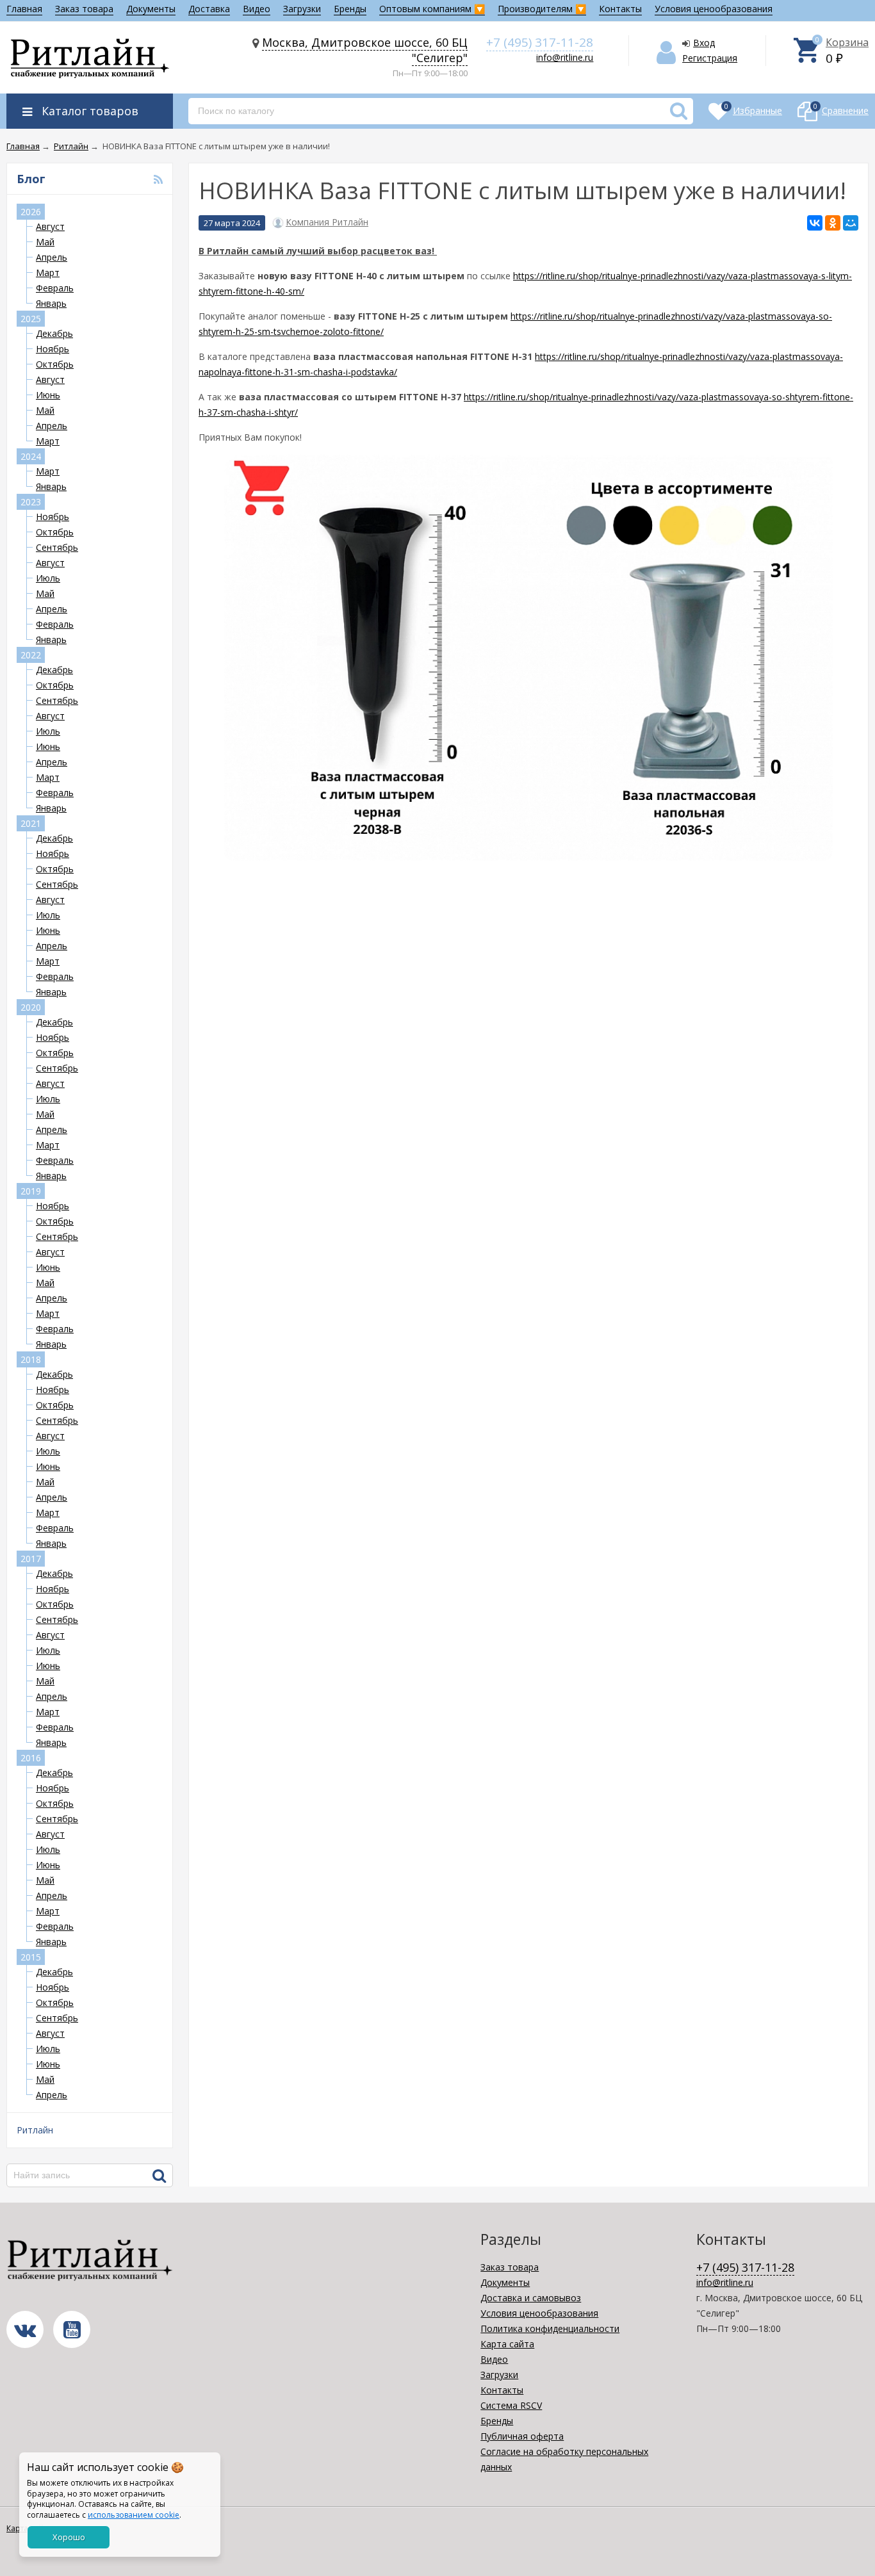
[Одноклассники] (833, 223)
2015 (31, 1957)
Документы (151, 9)
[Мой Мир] (851, 223)
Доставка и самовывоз (531, 2298)
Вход (704, 43)
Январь (51, 303)
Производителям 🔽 (542, 9)
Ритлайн (35, 2130)
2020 (31, 1007)
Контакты (620, 9)
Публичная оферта (522, 2436)
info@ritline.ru (565, 57)
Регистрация (710, 58)
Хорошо (69, 2537)
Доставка (209, 9)
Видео (257, 9)
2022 (31, 655)
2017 (31, 1559)
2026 (31, 212)
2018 (31, 1359)
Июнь (48, 395)
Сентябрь (57, 547)
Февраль (55, 288)
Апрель (52, 257)
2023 (31, 502)
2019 (31, 1191)
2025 (31, 319)
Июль (48, 578)
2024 (31, 456)
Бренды (350, 9)
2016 (31, 1758)
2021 (31, 823)
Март (48, 273)
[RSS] (158, 179)
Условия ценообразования (714, 9)
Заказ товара (84, 9)
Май (45, 242)
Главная (24, 9)
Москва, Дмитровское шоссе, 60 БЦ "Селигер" (365, 50)
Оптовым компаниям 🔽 (432, 9)
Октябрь (55, 364)
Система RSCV (511, 2405)
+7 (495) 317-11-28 (540, 42)
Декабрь (54, 333)
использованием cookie (134, 2515)
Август (50, 226)
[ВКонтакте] (815, 223)
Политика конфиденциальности (550, 2328)
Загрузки (302, 9)
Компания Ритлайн (327, 222)
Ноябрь (53, 349)
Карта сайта (507, 2344)
